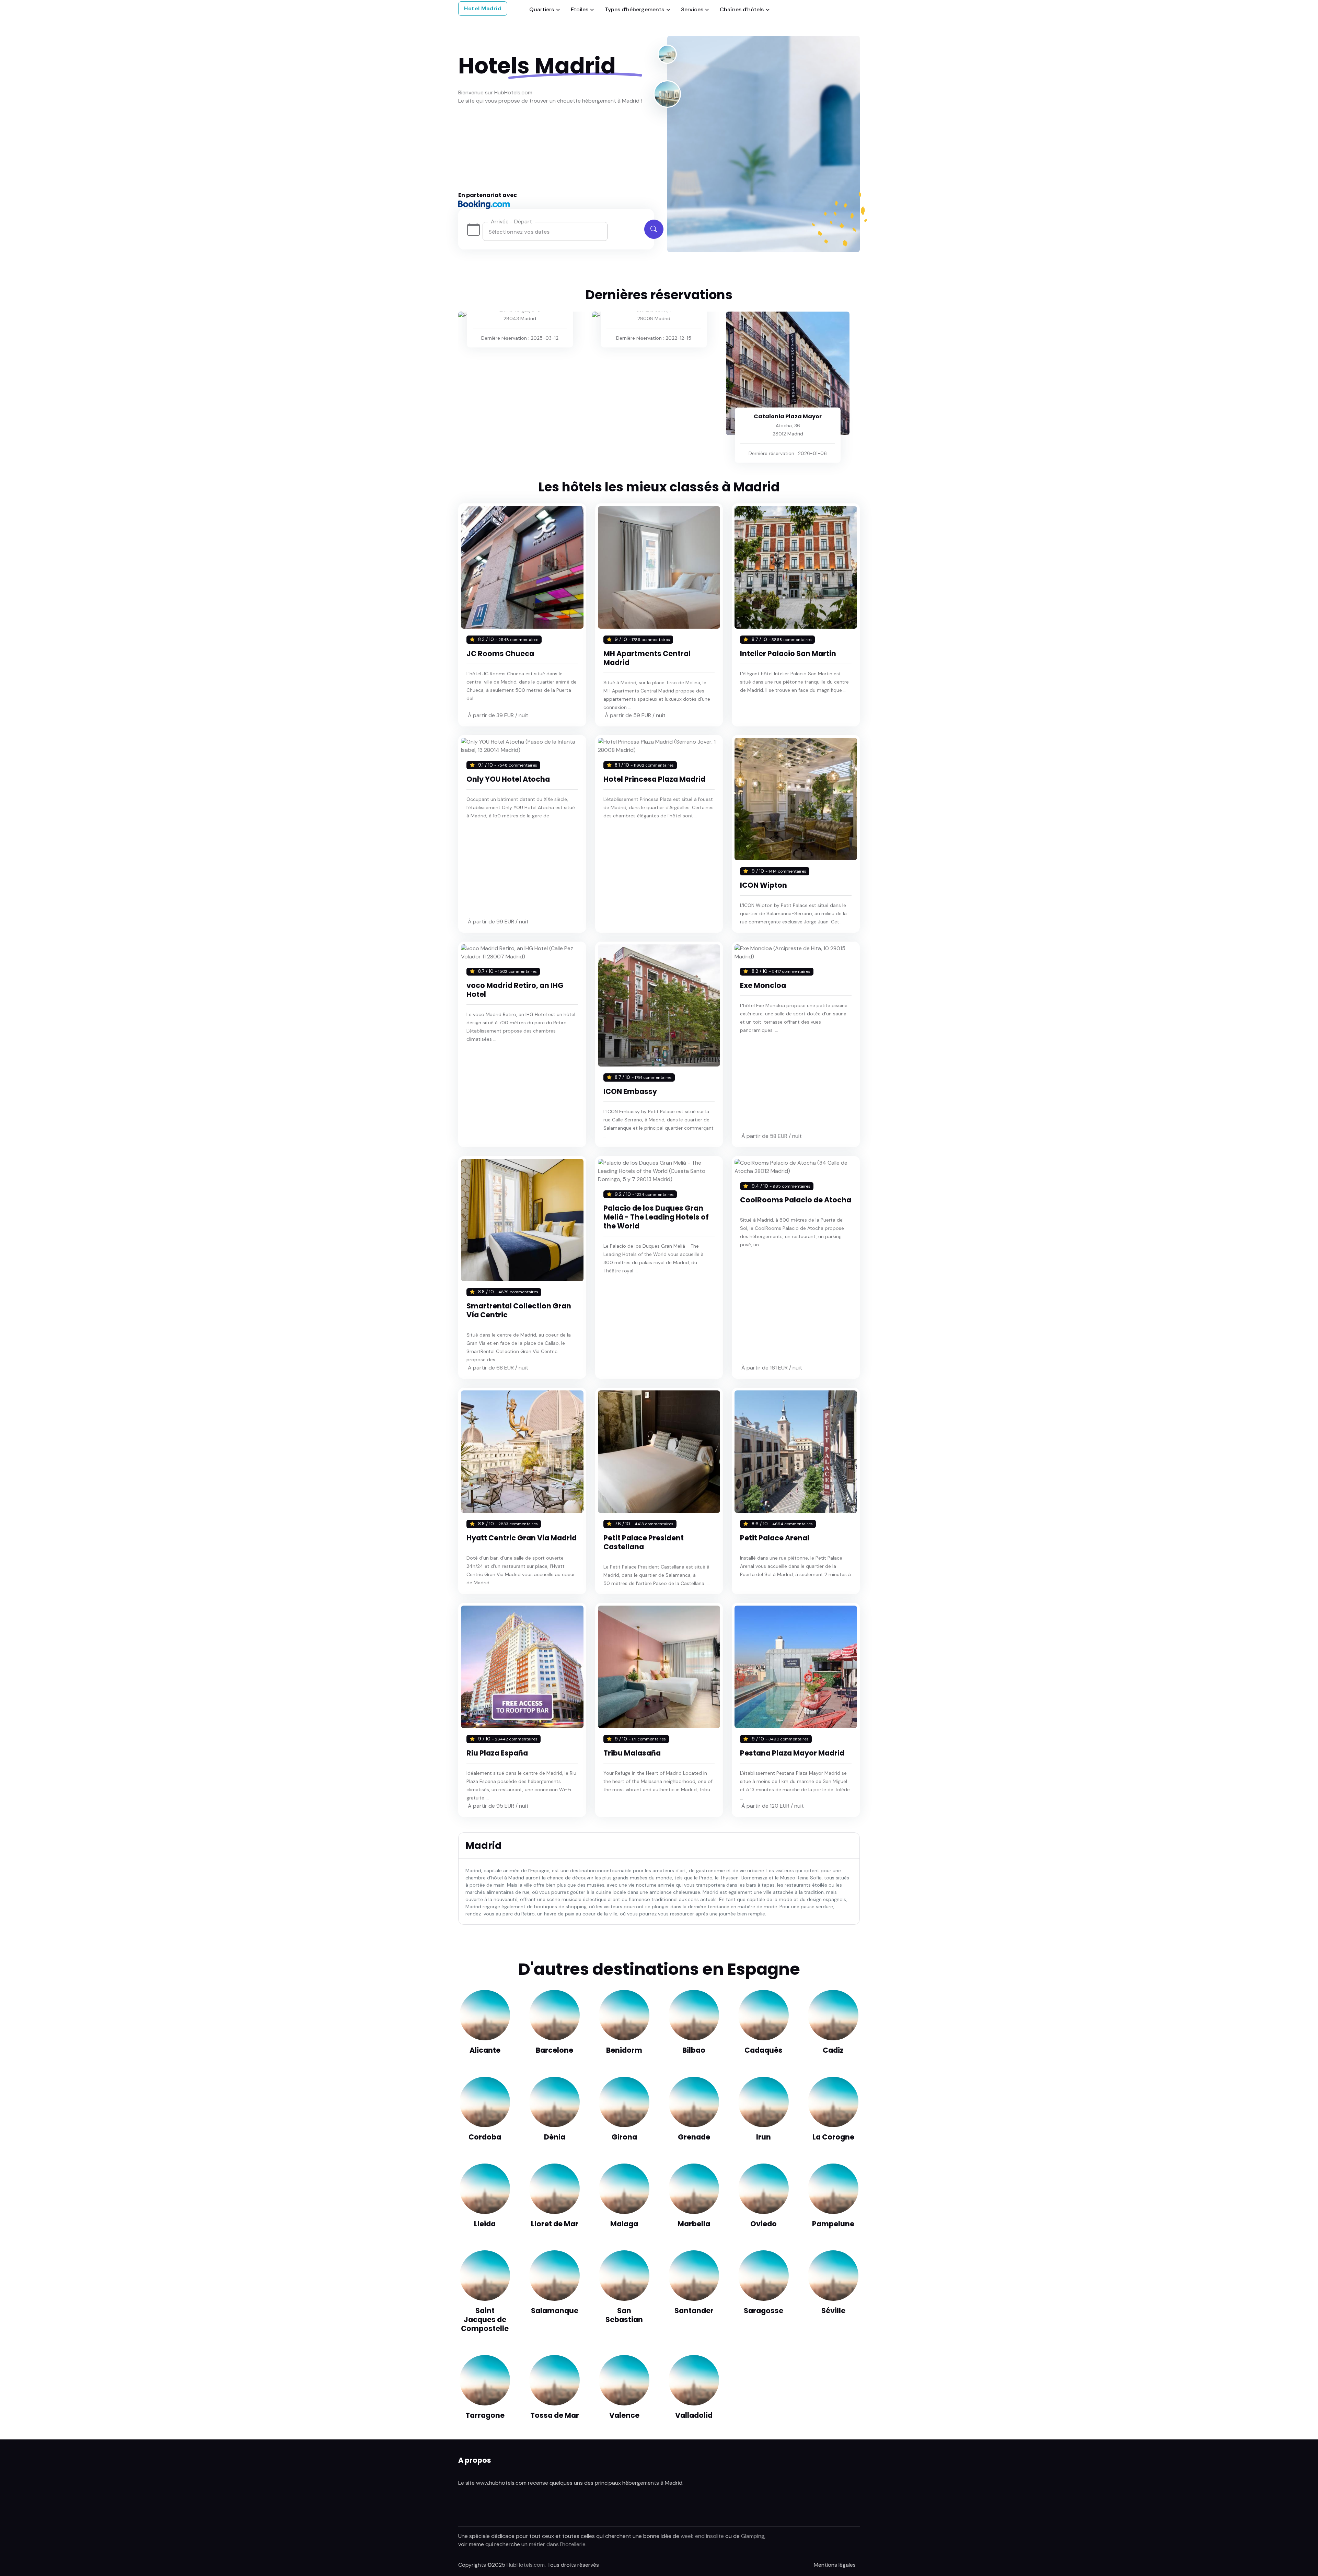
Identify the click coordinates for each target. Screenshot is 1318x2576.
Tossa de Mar (555, 2415)
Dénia (555, 2137)
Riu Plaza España (497, 1753)
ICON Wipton (764, 885)
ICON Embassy (630, 1091)
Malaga (624, 2224)
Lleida (485, 2224)
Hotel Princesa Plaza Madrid (654, 779)
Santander (694, 2311)
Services (692, 9)
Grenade (694, 2137)
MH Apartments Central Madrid (647, 658)
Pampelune (833, 2224)
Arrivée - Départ (511, 222)
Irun (764, 2137)
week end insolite (702, 2536)
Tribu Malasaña (632, 1753)
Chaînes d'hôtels (742, 9)
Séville (833, 2311)
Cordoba (485, 2137)
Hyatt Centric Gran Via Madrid (522, 1538)
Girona (624, 2137)
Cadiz (833, 2050)
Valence (624, 2415)
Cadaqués (764, 2050)
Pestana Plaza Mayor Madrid (792, 1753)
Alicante (485, 2050)
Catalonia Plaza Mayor (788, 416)
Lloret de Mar (555, 2224)
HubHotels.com (526, 2565)
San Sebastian (624, 2315)
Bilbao (694, 2050)
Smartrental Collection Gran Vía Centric (519, 1310)
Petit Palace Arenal (775, 1538)
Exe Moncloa (763, 985)
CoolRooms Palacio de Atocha (796, 1200)
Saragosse (764, 2311)
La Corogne (833, 2137)
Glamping (753, 2536)
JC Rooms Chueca (500, 654)
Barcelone (554, 2050)
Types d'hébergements (634, 9)
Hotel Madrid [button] (483, 8)
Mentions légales (835, 2565)
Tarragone (485, 2415)
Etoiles (580, 9)
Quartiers (542, 9)
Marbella (694, 2224)
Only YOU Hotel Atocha (508, 779)
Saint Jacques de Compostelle (485, 2319)
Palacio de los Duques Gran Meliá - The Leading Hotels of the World (656, 1217)
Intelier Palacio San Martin (788, 654)
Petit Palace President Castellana (644, 1542)
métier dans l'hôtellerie (557, 2544)
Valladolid (694, 2415)
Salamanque (555, 2311)
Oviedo (764, 2224)
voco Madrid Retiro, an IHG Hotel (515, 990)
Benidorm (624, 2050)
